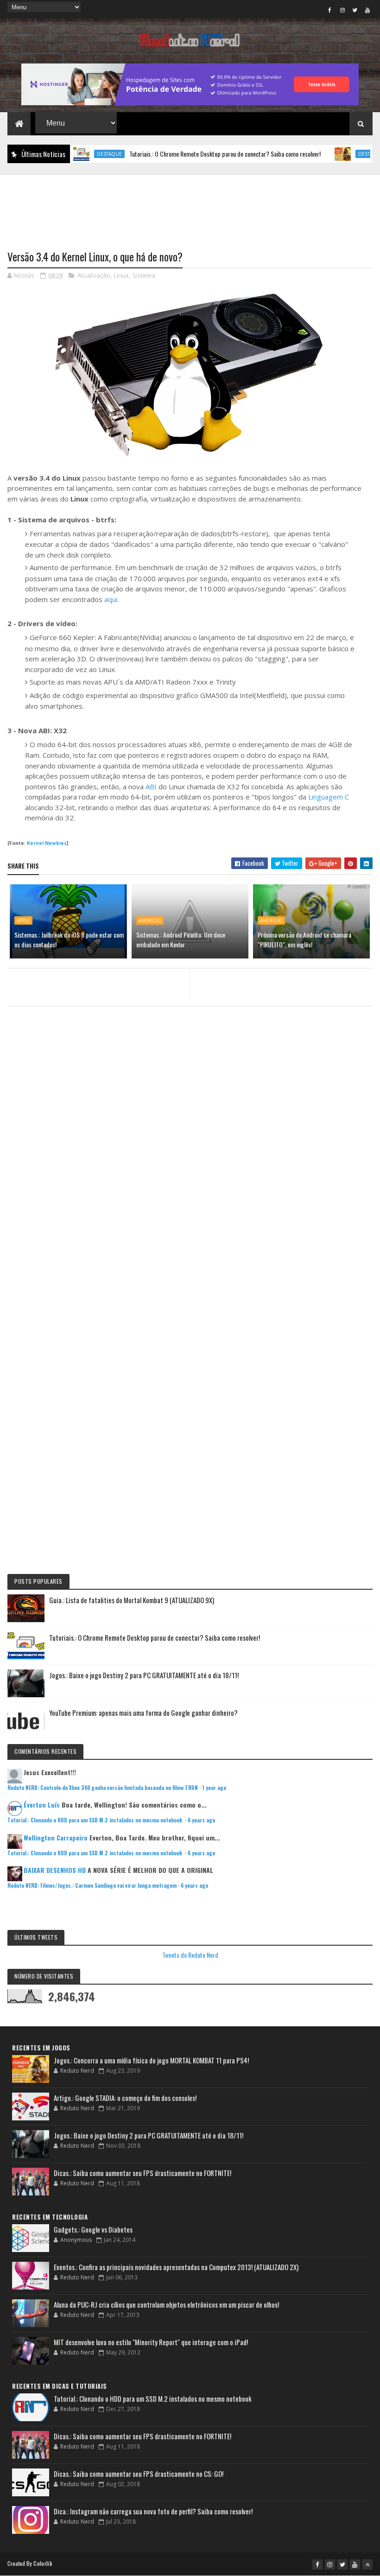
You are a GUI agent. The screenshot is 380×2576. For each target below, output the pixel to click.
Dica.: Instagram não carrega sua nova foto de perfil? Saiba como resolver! (153, 2511)
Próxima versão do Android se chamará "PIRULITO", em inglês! (304, 939)
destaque (77, 154)
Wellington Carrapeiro (56, 1837)
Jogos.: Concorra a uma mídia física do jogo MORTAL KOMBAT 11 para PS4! (151, 2060)
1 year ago (214, 1788)
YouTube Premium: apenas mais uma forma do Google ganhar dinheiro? (143, 1713)
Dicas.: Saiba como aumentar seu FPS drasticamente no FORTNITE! (142, 2173)
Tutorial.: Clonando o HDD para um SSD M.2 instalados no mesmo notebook (95, 1820)
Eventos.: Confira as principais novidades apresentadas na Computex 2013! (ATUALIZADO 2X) (176, 2267)
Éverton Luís (42, 1805)
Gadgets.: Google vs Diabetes (93, 2229)
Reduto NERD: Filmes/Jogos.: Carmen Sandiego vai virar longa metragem (92, 1885)
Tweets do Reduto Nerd (190, 1955)
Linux (121, 275)
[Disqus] (190, 1196)
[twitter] (355, 10)
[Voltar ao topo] (367, 2564)
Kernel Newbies (47, 843)
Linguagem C (329, 797)
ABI (152, 787)
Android (150, 920)
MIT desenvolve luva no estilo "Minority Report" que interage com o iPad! (151, 2342)
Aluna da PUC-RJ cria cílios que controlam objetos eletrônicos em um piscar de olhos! (166, 2304)
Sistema (144, 275)
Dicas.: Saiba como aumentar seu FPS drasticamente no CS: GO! (139, 2474)
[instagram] (342, 10)
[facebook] (330, 10)
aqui (111, 599)
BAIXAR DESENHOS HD (55, 1870)
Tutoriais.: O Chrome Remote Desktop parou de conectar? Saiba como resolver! (193, 154)
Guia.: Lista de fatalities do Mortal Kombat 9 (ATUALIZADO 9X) (132, 1600)
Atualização (94, 275)
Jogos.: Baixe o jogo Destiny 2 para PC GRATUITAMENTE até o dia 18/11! (144, 1675)
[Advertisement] (190, 207)
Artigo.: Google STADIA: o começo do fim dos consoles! (125, 2098)
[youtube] (367, 10)
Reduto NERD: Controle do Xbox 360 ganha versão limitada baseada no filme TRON (103, 1788)
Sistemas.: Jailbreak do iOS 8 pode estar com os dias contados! (69, 939)
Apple (23, 920)
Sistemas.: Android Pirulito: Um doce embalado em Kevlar (181, 939)
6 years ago (201, 1820)
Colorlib (43, 2563)
